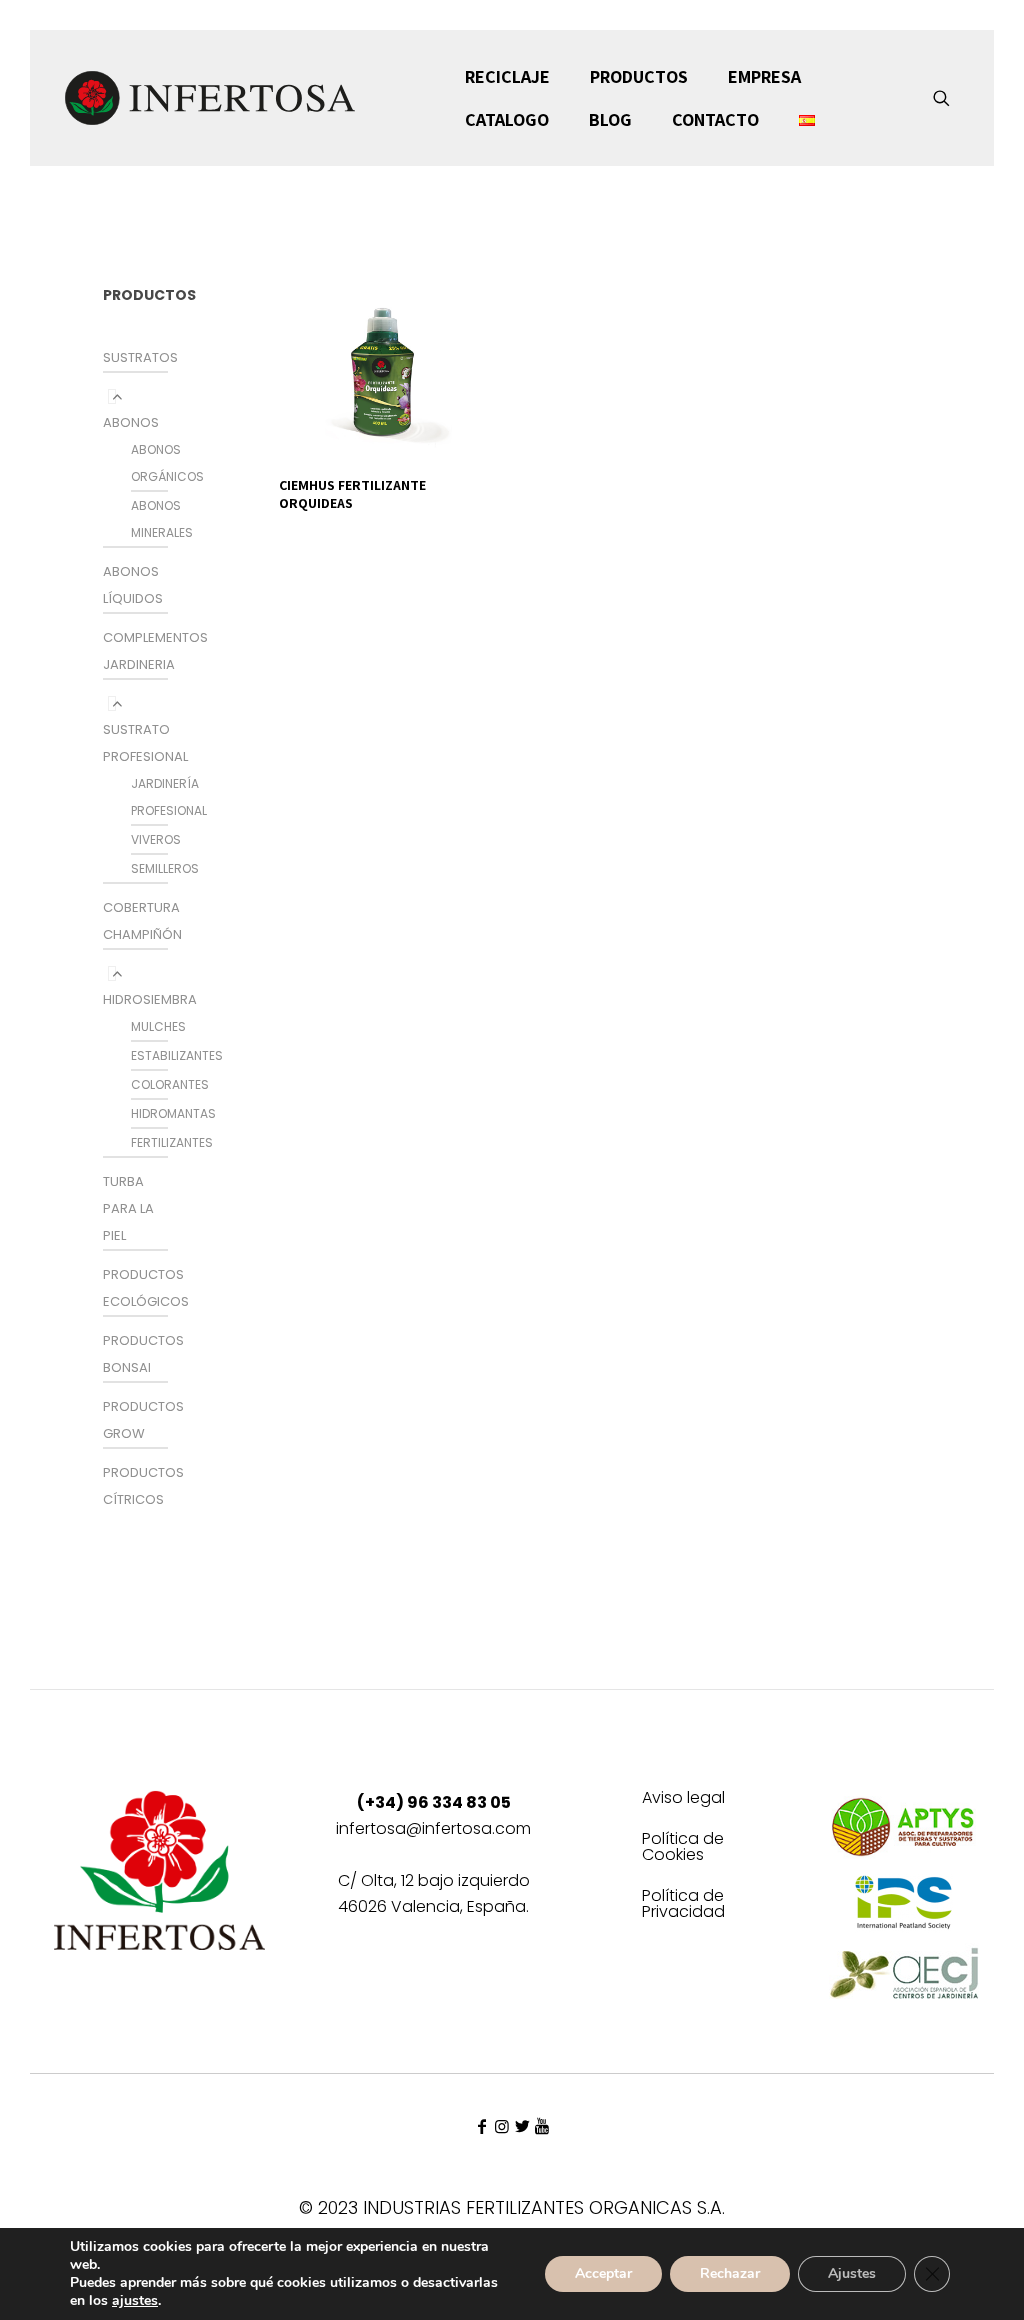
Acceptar (603, 2273)
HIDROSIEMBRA (150, 999)
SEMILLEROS (165, 868)
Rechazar (730, 2273)
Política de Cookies (683, 1848)
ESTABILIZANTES (177, 1055)
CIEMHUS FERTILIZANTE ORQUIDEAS (352, 494)
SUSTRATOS (140, 357)
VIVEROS (156, 839)
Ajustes (852, 2273)
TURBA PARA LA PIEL (128, 1208)
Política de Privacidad (683, 1905)
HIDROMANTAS (173, 1113)
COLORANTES (170, 1084)
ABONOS (131, 422)
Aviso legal (683, 1799)
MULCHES (158, 1026)
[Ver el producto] (464, 276)
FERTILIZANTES (172, 1142)
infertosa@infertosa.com (433, 1828)
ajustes (135, 2301)
